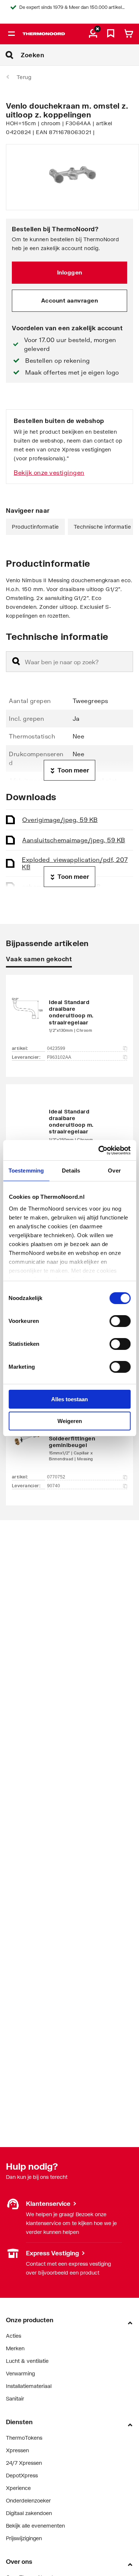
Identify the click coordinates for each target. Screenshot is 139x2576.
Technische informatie (102, 527)
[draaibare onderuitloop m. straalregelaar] (69, 1015)
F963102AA (59, 1057)
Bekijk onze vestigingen (49, 472)
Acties (14, 2336)
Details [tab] (71, 1171)
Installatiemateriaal (29, 2386)
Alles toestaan (69, 1399)
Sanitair (15, 2398)
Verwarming (20, 2373)
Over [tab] (114, 1171)
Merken (15, 2348)
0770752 (56, 1477)
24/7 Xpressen (24, 2463)
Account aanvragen (70, 300)
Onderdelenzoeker (28, 2500)
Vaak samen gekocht (39, 959)
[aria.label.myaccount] (93, 34)
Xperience (18, 2488)
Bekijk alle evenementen (35, 2526)
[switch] (120, 1321)
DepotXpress (22, 2475)
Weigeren (70, 1421)
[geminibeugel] (69, 1444)
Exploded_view (75, 863)
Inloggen (70, 272)
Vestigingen (20, 2253)
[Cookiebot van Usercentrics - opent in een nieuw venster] (99, 1150)
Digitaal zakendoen (29, 2513)
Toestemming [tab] (26, 1171)
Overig (60, 820)
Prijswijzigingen (24, 2538)
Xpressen (17, 2450)
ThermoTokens (24, 2438)
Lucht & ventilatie (27, 2361)
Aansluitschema (74, 840)
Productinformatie (35, 527)
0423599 (56, 1048)
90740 (54, 1486)
